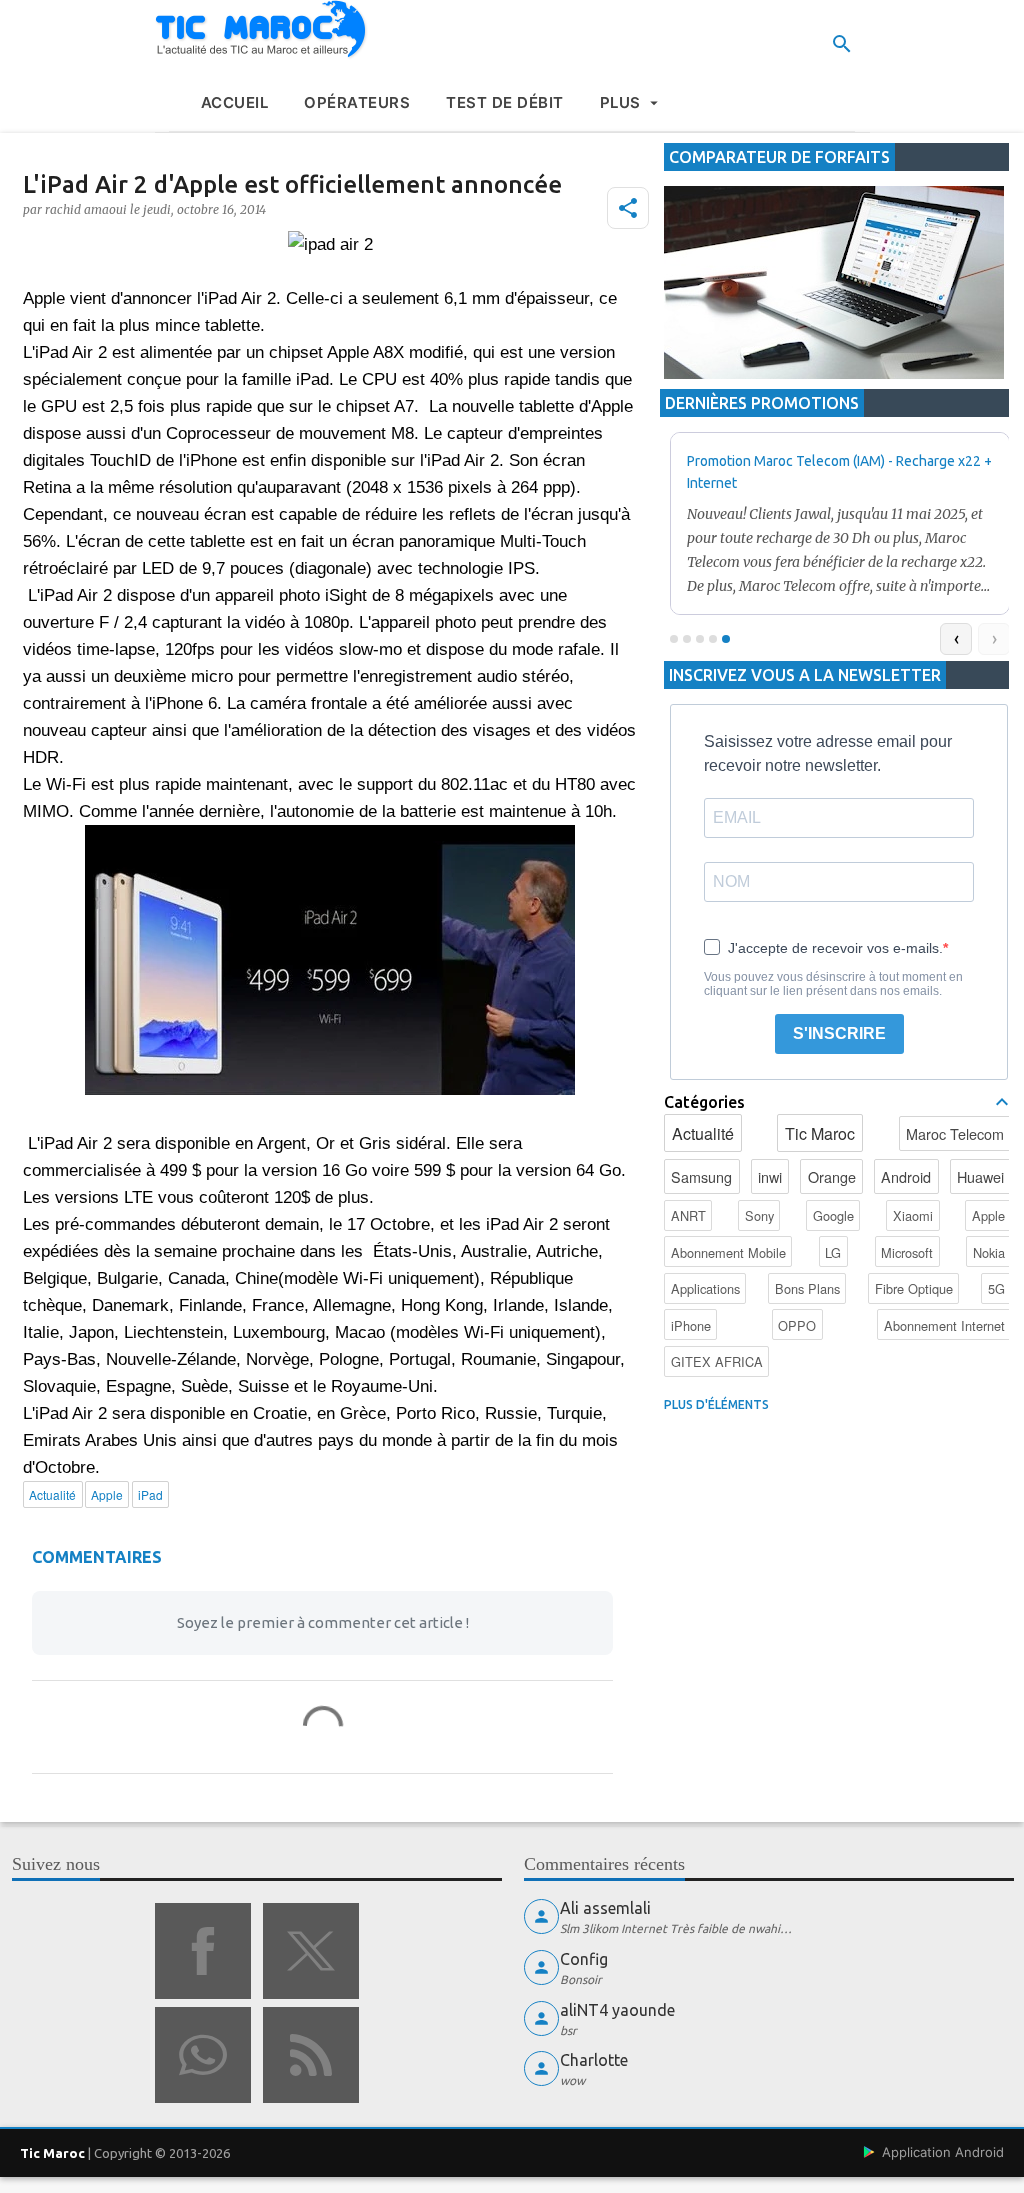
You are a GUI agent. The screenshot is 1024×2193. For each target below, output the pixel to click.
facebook (203, 1951)
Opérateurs (357, 102)
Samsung (701, 1176)
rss (311, 2055)
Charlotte (594, 2060)
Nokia (989, 1252)
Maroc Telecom (955, 1133)
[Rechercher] (842, 44)
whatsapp (203, 2055)
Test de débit (505, 102)
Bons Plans (807, 1288)
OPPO (797, 1325)
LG (833, 1252)
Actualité (703, 1133)
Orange (832, 1176)
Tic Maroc (820, 1133)
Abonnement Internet (944, 1325)
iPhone (691, 1325)
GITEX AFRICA (717, 1361)
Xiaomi (913, 1215)
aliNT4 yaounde (617, 2010)
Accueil (235, 102)
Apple (988, 1215)
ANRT (688, 1215)
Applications (705, 1288)
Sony (759, 1215)
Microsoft (907, 1252)
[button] (628, 208)
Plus (620, 102)
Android (906, 1176)
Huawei (980, 1176)
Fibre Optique (914, 1288)
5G (996, 1288)
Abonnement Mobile (728, 1252)
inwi (770, 1176)
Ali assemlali (605, 1908)
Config (584, 1959)
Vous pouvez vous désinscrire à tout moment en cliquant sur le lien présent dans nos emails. (833, 984)
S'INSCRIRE (839, 1033)
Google (833, 1215)
